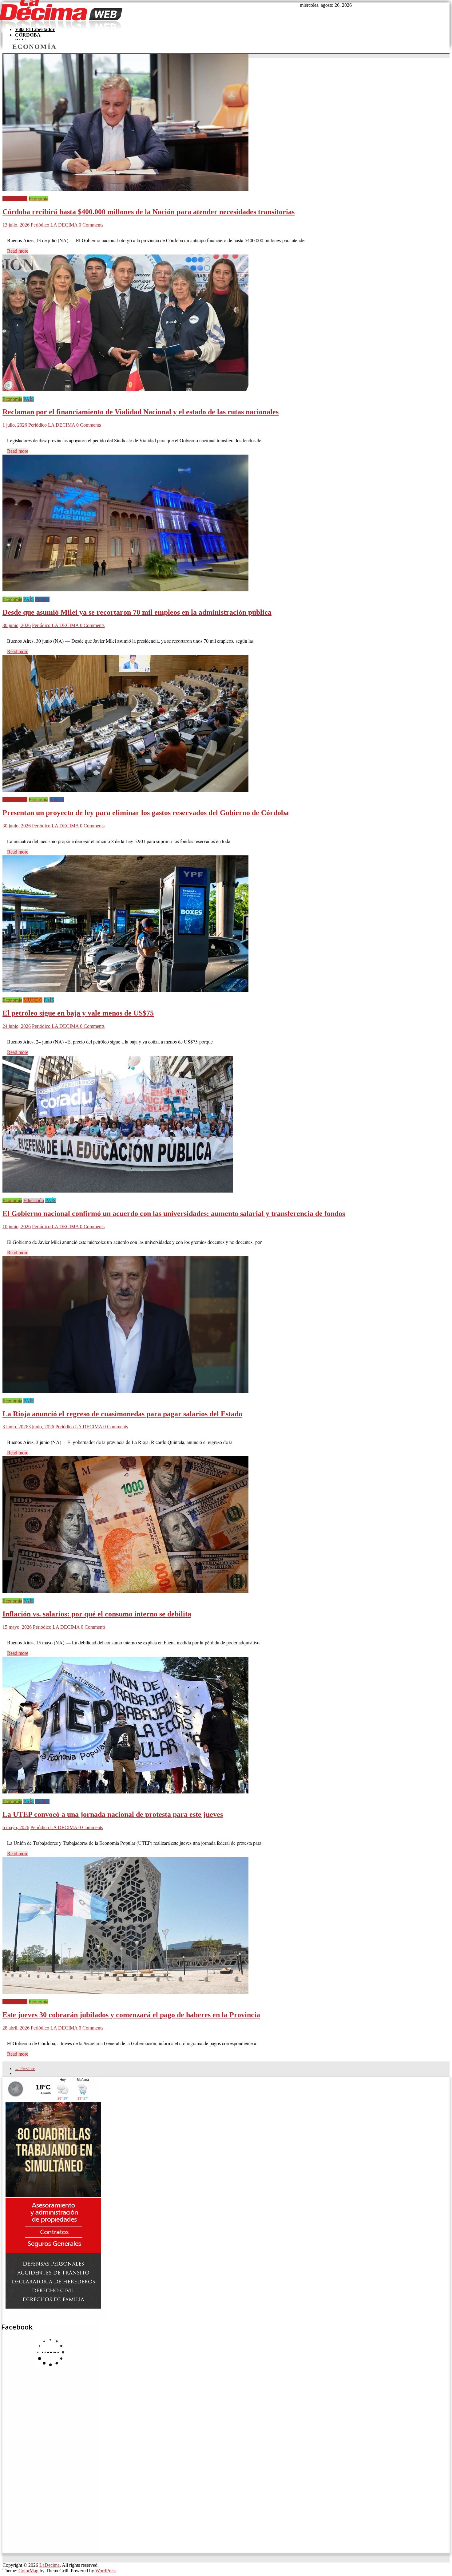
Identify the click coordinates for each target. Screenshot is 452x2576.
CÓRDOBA (28, 35)
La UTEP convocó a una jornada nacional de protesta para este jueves (113, 1814)
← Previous (25, 2069)
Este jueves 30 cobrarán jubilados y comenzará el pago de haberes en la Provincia (131, 2015)
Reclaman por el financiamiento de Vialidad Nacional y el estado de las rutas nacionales (141, 412)
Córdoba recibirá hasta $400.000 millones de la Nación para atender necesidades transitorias (149, 212)
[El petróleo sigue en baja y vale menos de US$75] (125, 994)
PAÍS (29, 399)
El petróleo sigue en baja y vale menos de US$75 (78, 1013)
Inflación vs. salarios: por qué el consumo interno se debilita (97, 1614)
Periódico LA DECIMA (55, 225)
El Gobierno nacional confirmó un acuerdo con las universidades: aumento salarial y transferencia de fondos (174, 1213)
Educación (34, 1200)
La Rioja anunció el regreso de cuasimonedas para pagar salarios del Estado (122, 1414)
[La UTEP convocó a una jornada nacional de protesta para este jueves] (125, 1796)
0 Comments (91, 225)
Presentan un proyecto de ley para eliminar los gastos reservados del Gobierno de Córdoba (146, 813)
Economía (38, 199)
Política (42, 599)
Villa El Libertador (35, 29)
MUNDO (33, 1000)
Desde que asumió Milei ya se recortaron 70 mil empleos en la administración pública (137, 612)
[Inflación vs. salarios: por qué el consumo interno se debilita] (125, 1595)
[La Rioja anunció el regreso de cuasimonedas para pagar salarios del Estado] (125, 1395)
